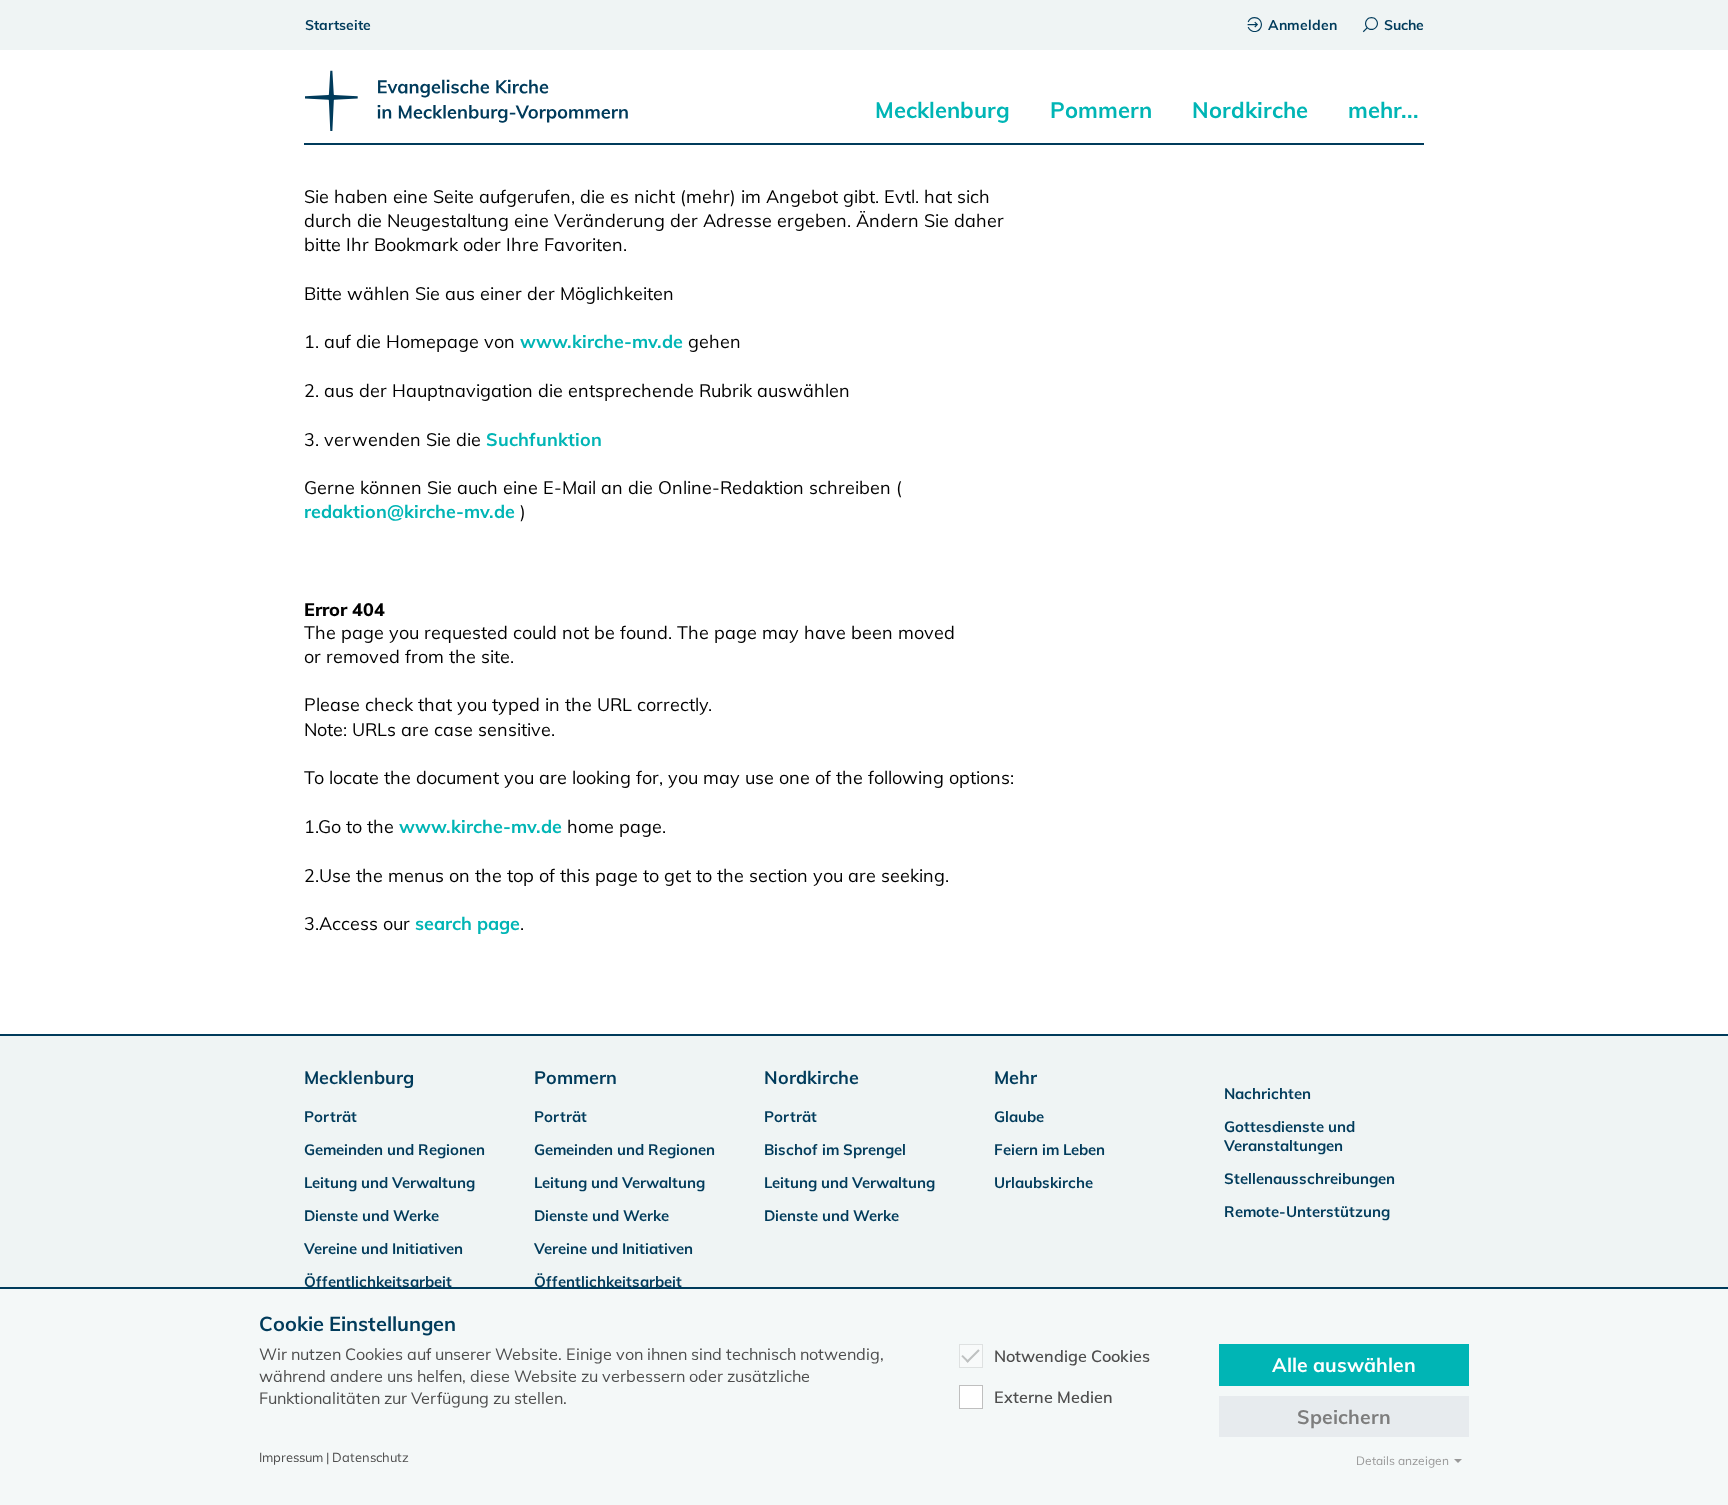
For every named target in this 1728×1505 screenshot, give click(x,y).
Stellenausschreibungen (1309, 1178)
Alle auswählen (1344, 1364)
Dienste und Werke (371, 1215)
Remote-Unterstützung (1307, 1211)
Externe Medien (1053, 1397)
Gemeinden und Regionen (394, 1149)
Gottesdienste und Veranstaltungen (1289, 1136)
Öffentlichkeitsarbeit (378, 1281)
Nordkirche (1250, 110)
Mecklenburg (942, 110)
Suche (1404, 25)
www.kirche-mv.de (601, 341)
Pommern (1101, 110)
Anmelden (1302, 25)
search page (467, 923)
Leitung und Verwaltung (389, 1182)
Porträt (330, 1116)
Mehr (1015, 1077)
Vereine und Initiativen (383, 1248)
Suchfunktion (544, 439)
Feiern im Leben (1049, 1149)
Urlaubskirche (1043, 1182)
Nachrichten (1267, 1093)
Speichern (1344, 1416)
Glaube (1019, 1116)
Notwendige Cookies (1072, 1356)
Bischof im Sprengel (835, 1149)
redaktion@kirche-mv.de (409, 511)
